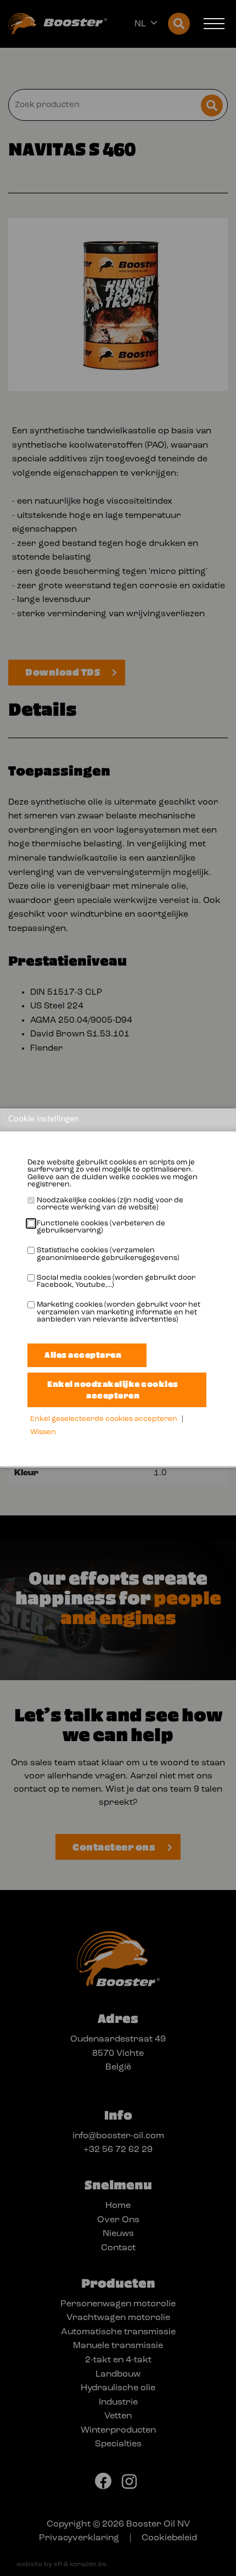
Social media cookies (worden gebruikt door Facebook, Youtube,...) (116, 1282)
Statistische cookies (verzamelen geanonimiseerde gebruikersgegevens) (108, 1254)
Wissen (43, 1432)
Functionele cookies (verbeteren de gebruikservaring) (101, 1227)
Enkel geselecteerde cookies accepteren (104, 1419)
